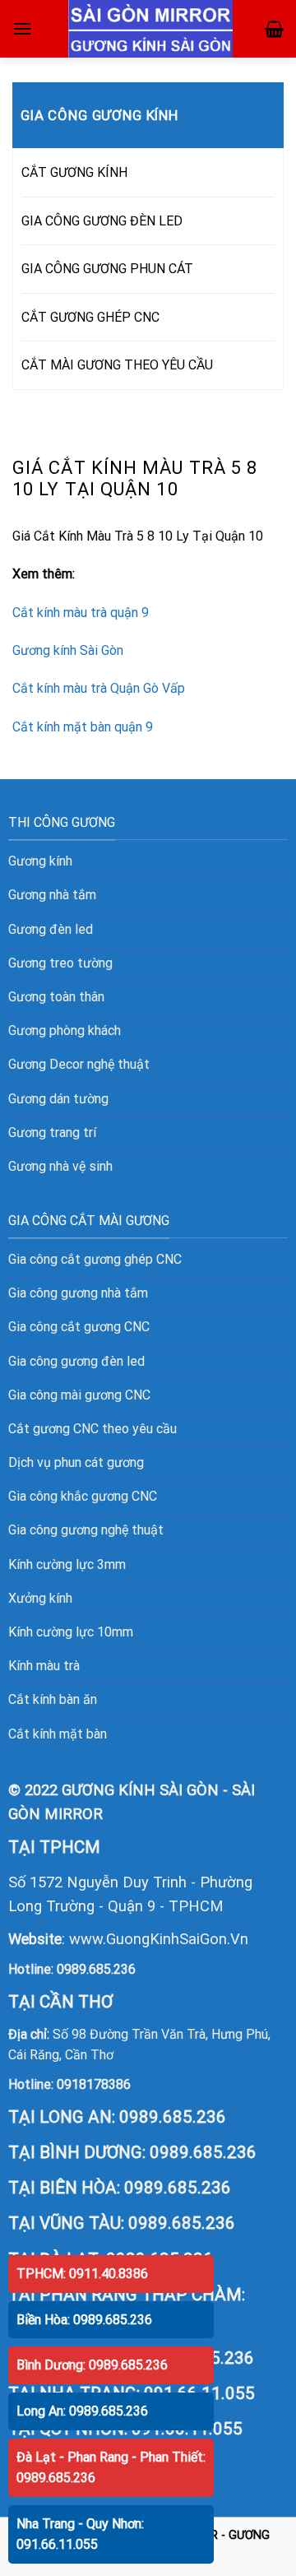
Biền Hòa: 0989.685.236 (84, 2320)
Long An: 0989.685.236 (82, 2411)
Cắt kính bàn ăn (53, 1699)
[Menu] (22, 28)
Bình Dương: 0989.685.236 (92, 2365)
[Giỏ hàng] (274, 29)
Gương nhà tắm (52, 895)
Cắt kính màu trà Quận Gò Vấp (99, 688)
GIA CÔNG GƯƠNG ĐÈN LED (102, 221)
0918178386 (94, 2084)
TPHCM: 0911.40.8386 (82, 2274)
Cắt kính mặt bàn (58, 1734)
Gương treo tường (60, 963)
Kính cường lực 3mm (67, 1564)
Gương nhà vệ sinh (60, 1166)
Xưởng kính (40, 1598)
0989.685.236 (96, 1969)
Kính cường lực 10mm (71, 1632)
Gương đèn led (51, 929)
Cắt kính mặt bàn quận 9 (83, 727)
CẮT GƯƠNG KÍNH (74, 172)
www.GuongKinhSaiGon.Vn (159, 1939)
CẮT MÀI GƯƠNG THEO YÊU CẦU (117, 365)
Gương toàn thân (56, 997)
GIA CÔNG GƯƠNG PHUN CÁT (107, 269)
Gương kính (40, 861)
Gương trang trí (52, 1133)
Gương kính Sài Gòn (68, 650)
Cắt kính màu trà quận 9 (81, 613)
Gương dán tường (58, 1099)
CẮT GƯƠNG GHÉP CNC (90, 317)
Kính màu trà (44, 1666)
